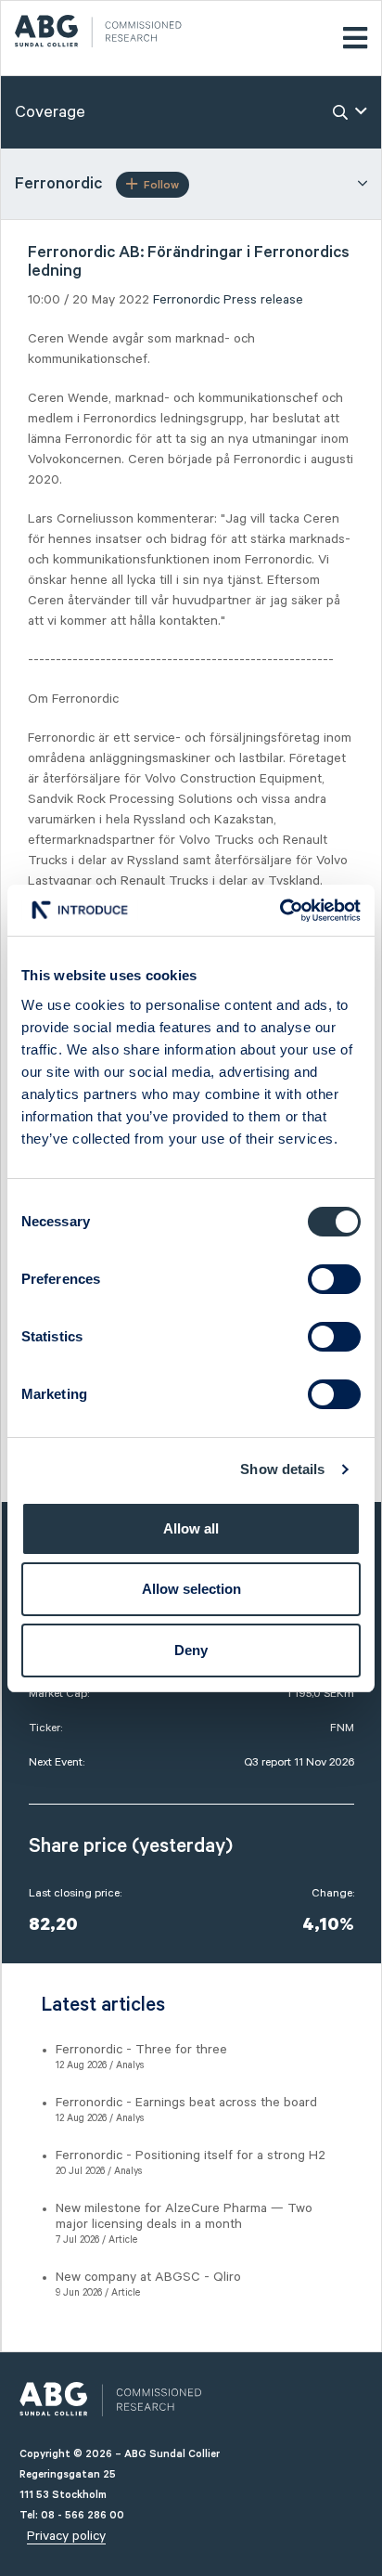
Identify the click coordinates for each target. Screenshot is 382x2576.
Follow (161, 185)
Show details (282, 1469)
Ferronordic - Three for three (141, 2050)
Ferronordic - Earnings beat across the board (186, 2103)
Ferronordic (186, 300)
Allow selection (191, 1589)
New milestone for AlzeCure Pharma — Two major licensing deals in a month (184, 2216)
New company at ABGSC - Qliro (148, 2277)
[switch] (334, 1279)
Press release (263, 300)
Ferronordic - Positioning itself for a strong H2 (191, 2155)
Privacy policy (66, 2536)
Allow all (191, 1528)
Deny (191, 1650)
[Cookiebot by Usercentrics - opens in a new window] (280, 911)
